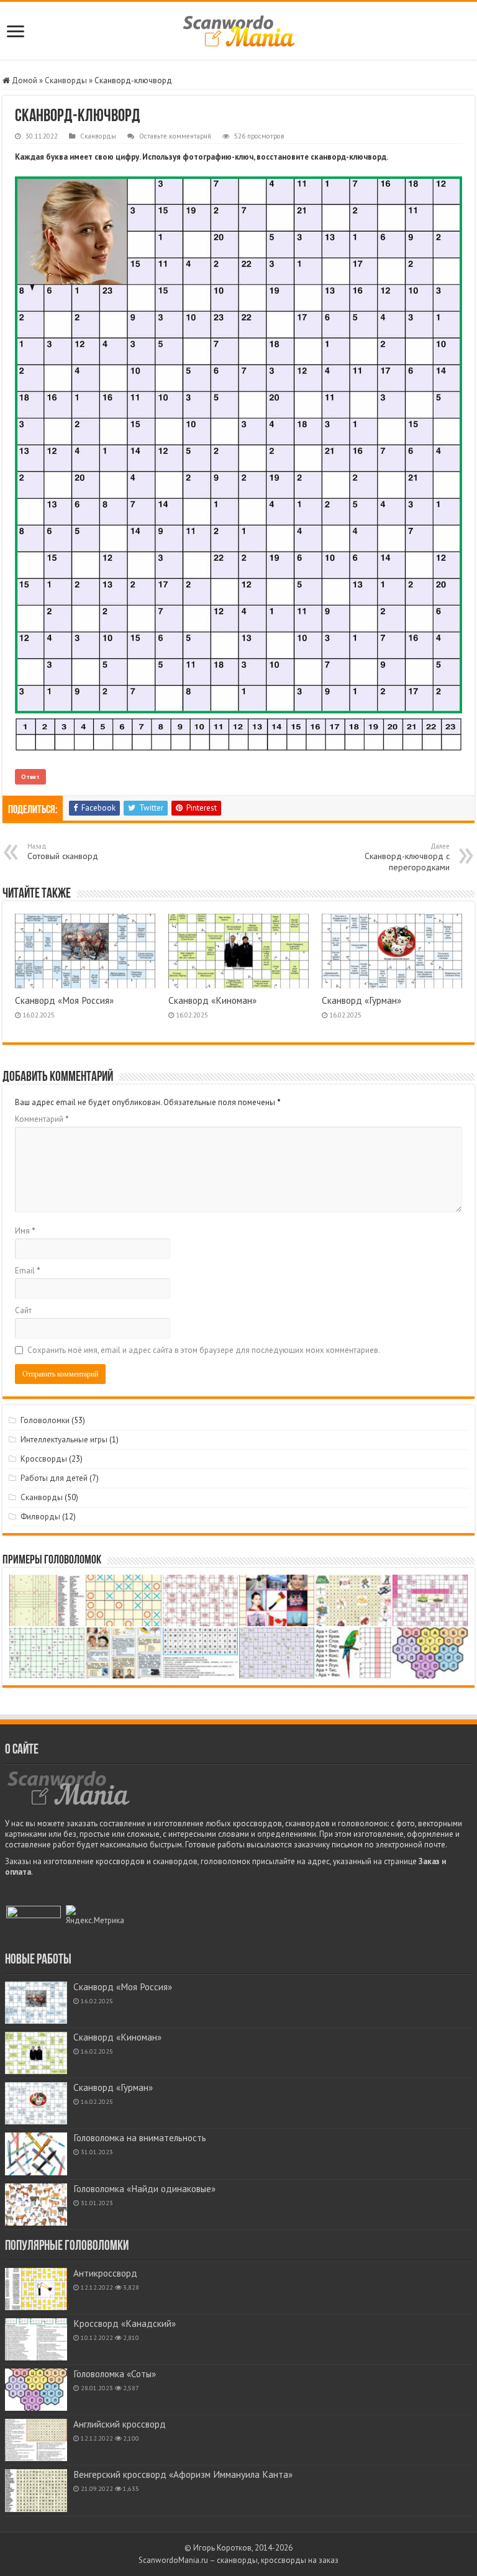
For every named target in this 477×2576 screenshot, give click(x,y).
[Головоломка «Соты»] (36, 2390)
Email (28, 1271)
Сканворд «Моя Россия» (64, 1000)
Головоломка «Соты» (115, 2374)
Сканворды (66, 80)
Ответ (30, 777)
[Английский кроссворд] (36, 2440)
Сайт (23, 1310)
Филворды (40, 1517)
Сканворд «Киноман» (212, 1000)
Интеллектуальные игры (64, 1440)
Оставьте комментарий (175, 136)
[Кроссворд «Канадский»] (36, 2339)
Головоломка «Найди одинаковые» (144, 2189)
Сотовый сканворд (63, 852)
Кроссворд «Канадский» (125, 2323)
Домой (24, 80)
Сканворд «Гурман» (361, 1000)
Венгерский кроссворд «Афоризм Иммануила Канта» (183, 2474)
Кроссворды (44, 1459)
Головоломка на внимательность (140, 2138)
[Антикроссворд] (36, 2289)
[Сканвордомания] (239, 29)
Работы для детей (54, 1478)
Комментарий (42, 1119)
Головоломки (45, 1420)
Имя (25, 1231)
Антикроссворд (105, 2273)
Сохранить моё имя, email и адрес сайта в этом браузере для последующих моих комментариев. (204, 1350)
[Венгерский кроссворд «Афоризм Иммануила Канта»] (36, 2490)
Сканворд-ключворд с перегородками (407, 857)
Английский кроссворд (120, 2424)
